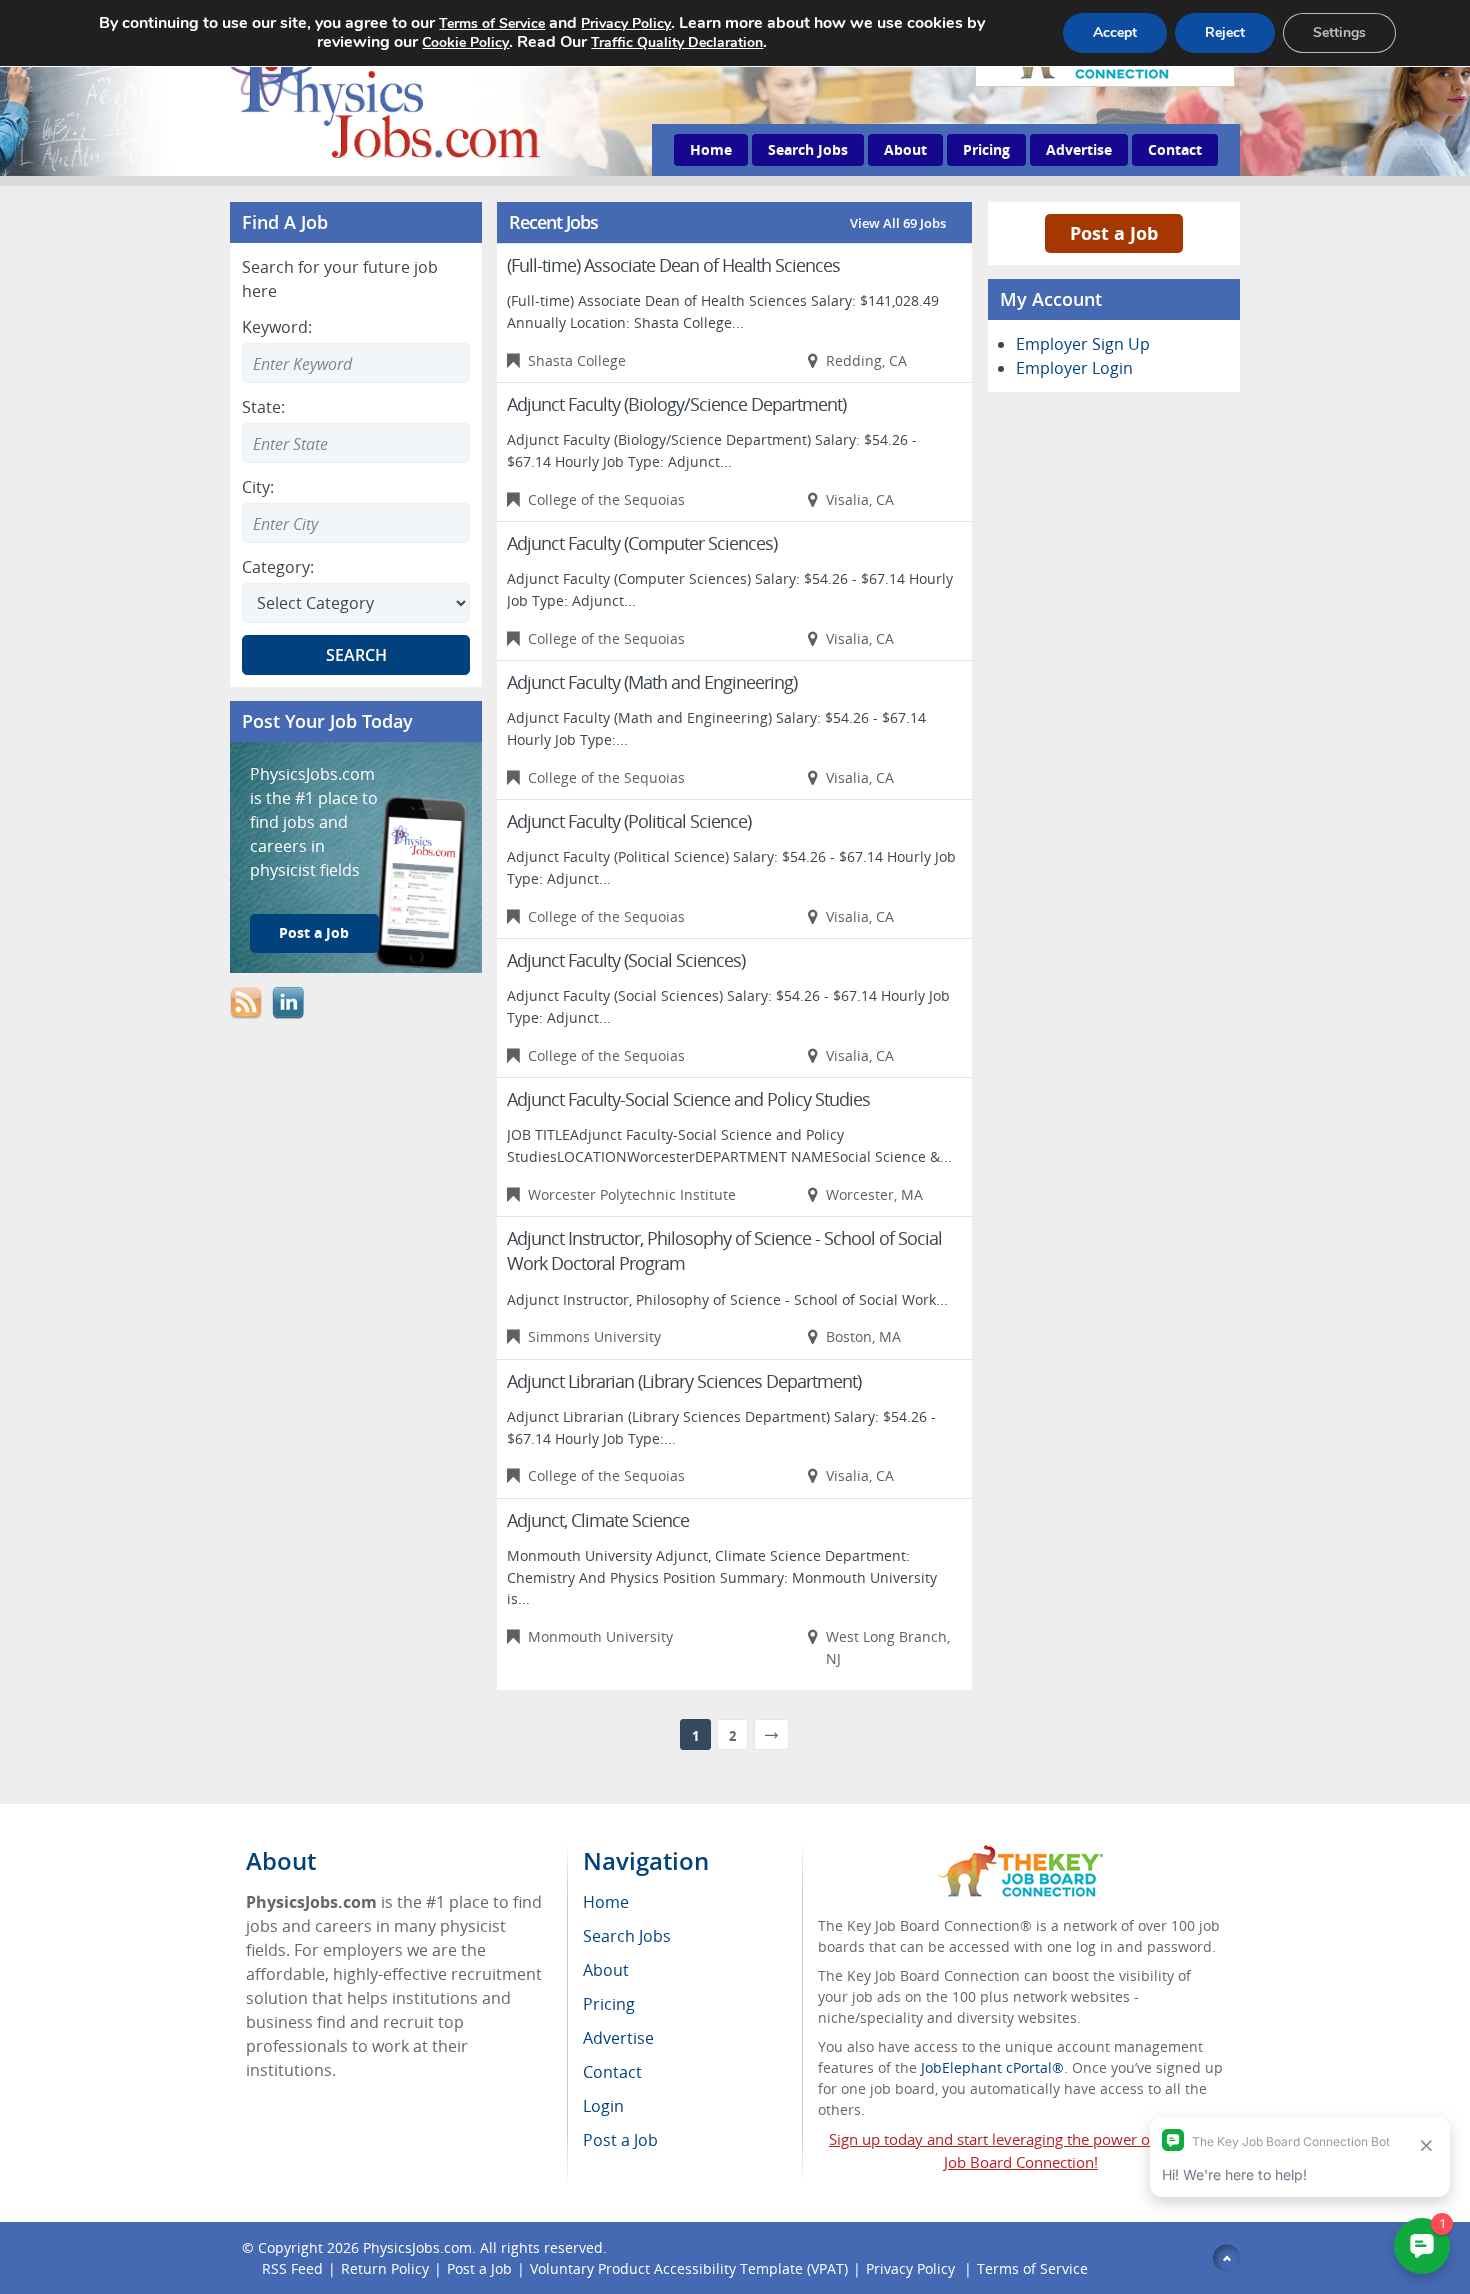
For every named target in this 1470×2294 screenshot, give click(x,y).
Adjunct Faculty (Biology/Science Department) (676, 404)
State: (263, 407)
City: (258, 487)
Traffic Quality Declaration (677, 42)
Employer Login (1074, 368)
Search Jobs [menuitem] (627, 1936)
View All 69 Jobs (898, 223)
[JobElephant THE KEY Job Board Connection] (1020, 1854)
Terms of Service (1032, 2268)
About (905, 149)
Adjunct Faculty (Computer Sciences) (642, 543)
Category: (278, 567)
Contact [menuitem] (612, 2072)
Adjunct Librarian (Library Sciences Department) (684, 1381)
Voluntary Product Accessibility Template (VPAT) (689, 2268)
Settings (1339, 32)
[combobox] (356, 443)
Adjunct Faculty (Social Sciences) (626, 960)
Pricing (986, 149)
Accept (1115, 32)
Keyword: (277, 327)
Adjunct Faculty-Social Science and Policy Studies (688, 1099)
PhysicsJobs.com (417, 2247)
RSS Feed (292, 2268)
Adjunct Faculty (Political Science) (629, 821)
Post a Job (314, 932)
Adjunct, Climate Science (598, 1520)
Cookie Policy (465, 42)
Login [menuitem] (603, 2106)
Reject (1225, 32)
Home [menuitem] (606, 1902)
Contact (1175, 149)
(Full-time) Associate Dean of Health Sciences (673, 265)
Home (711, 149)
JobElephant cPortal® (992, 2067)
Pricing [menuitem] (609, 2004)
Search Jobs (808, 149)
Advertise (1079, 149)
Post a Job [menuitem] (620, 2140)
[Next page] (771, 1734)
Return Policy (385, 2268)
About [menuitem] (606, 1970)
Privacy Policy (912, 2268)
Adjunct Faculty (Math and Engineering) (652, 682)
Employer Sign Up (1083, 344)
